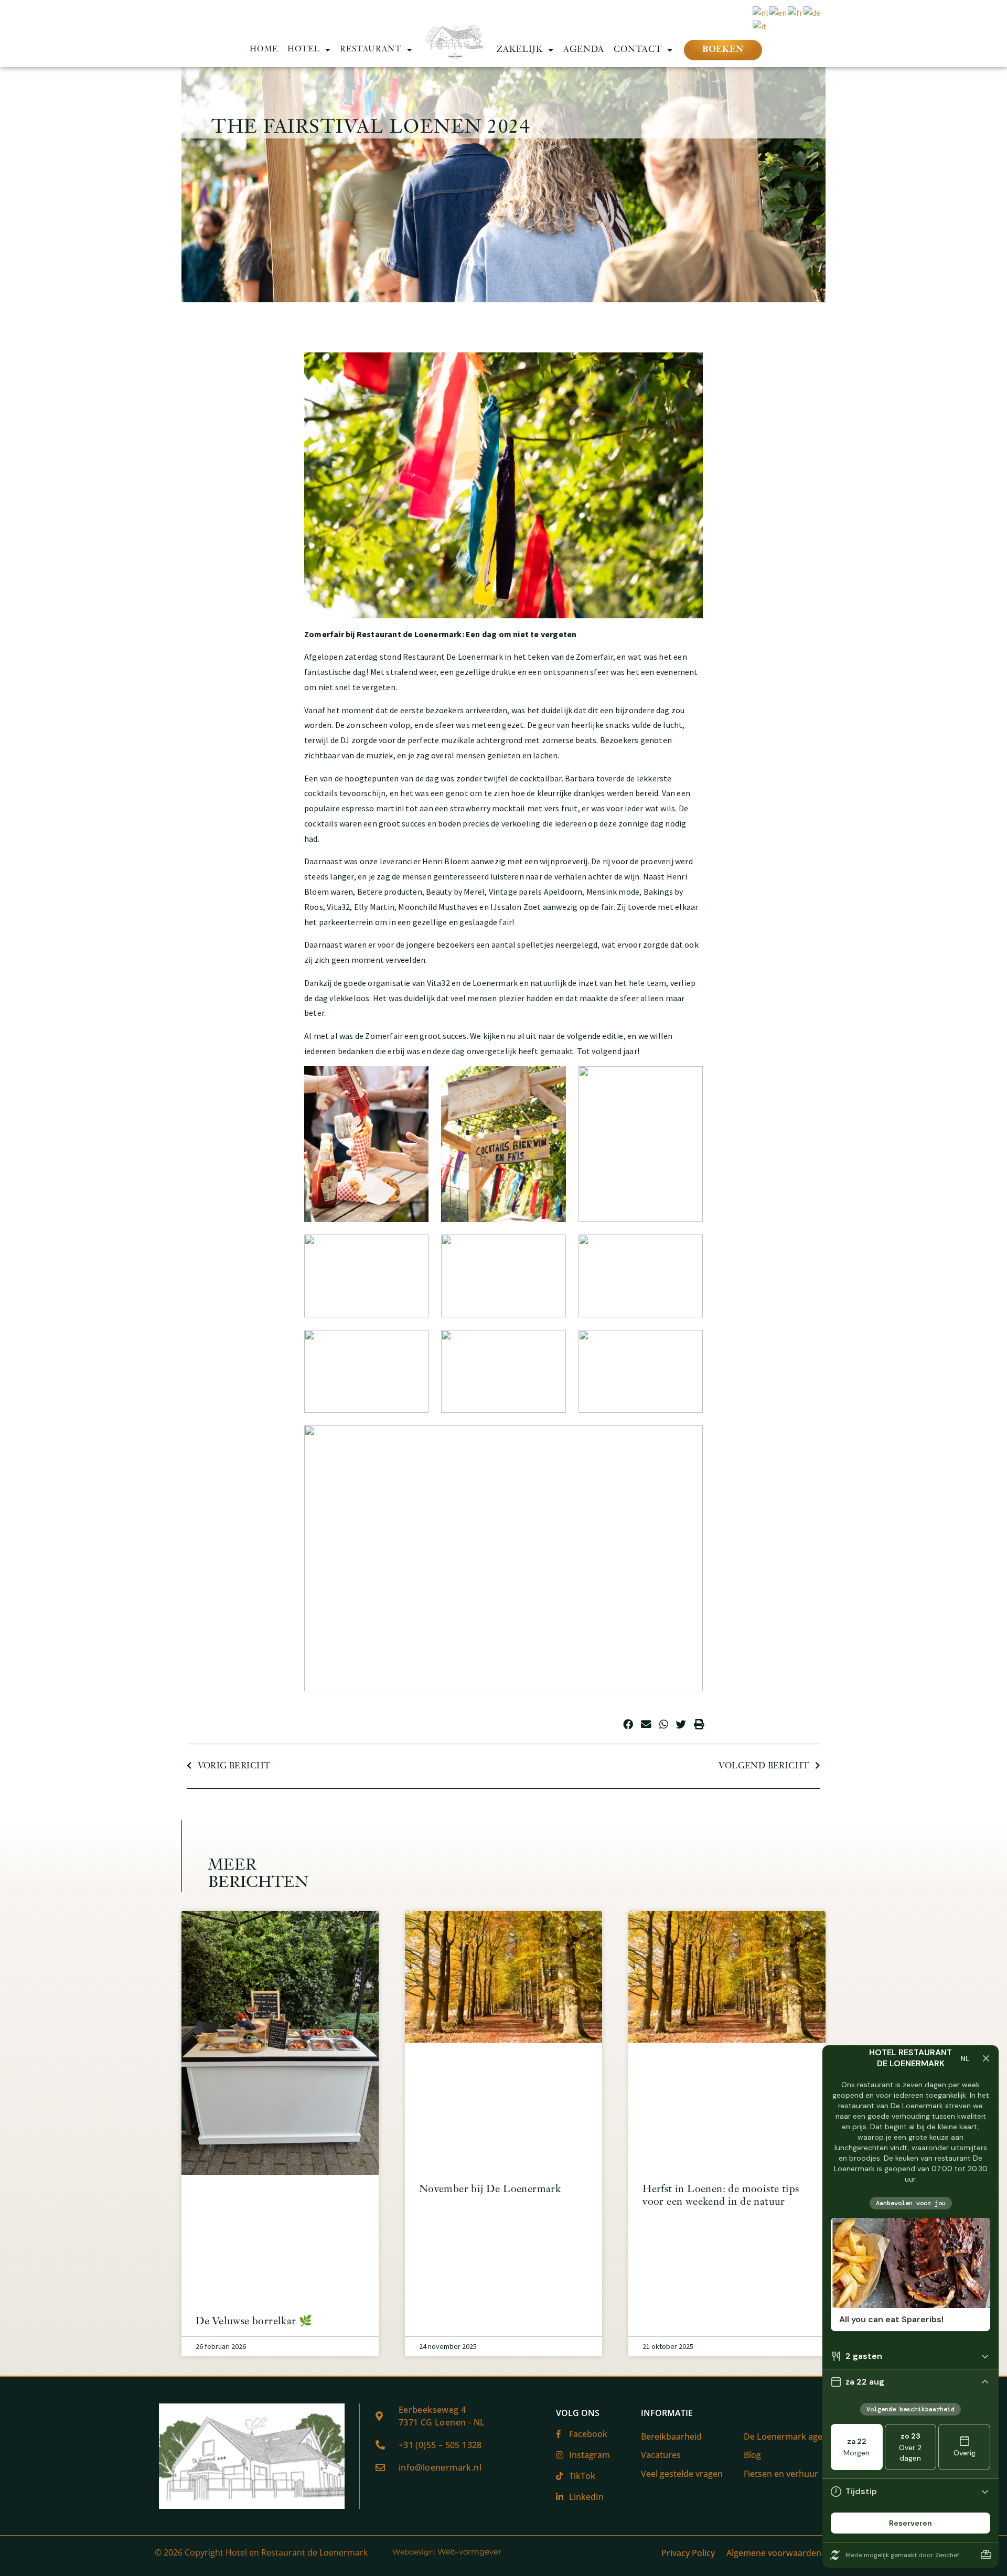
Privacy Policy (688, 2553)
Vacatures (661, 2455)
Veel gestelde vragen (682, 2474)
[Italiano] (760, 25)
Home (264, 50)
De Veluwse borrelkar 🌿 (254, 2322)
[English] (779, 12)
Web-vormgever (469, 2552)
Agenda (584, 50)
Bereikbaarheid (671, 2437)
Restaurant (371, 50)
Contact (638, 50)
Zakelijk (520, 50)
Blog (752, 2455)
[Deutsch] (812, 12)
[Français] (796, 12)
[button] (628, 1724)
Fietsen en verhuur (781, 2474)
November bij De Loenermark (490, 2189)
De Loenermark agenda (791, 2437)
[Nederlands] (761, 12)
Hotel (304, 50)
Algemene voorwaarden (774, 2553)
